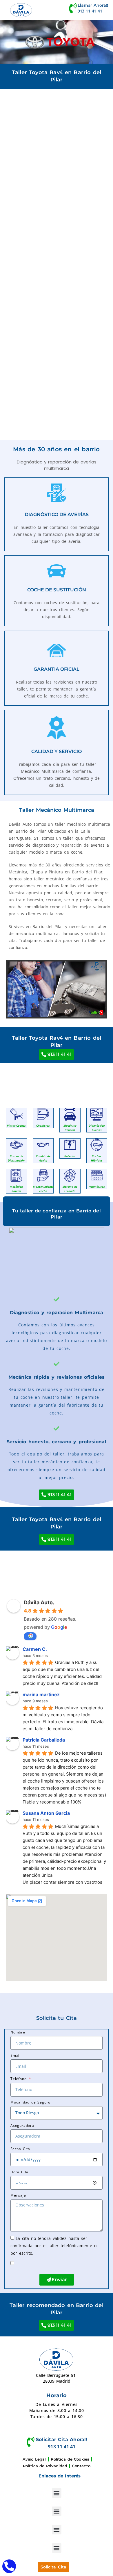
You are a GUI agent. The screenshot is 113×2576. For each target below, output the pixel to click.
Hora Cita (19, 2172)
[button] (57, 2493)
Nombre (18, 2032)
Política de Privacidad (45, 2466)
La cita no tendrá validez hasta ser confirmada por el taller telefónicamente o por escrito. (53, 2245)
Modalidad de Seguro (30, 2102)
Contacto (81, 2466)
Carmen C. (35, 1649)
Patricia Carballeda (44, 1740)
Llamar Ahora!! (93, 5)
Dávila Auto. (39, 1602)
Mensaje (18, 2195)
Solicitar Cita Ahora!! (62, 2439)
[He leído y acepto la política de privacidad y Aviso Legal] (20, 2263)
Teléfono (19, 2079)
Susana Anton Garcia (46, 1813)
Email (16, 2055)
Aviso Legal (34, 2459)
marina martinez (41, 1694)
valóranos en (30, 1636)
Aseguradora (22, 2125)
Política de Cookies (70, 2459)
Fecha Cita (20, 2149)
